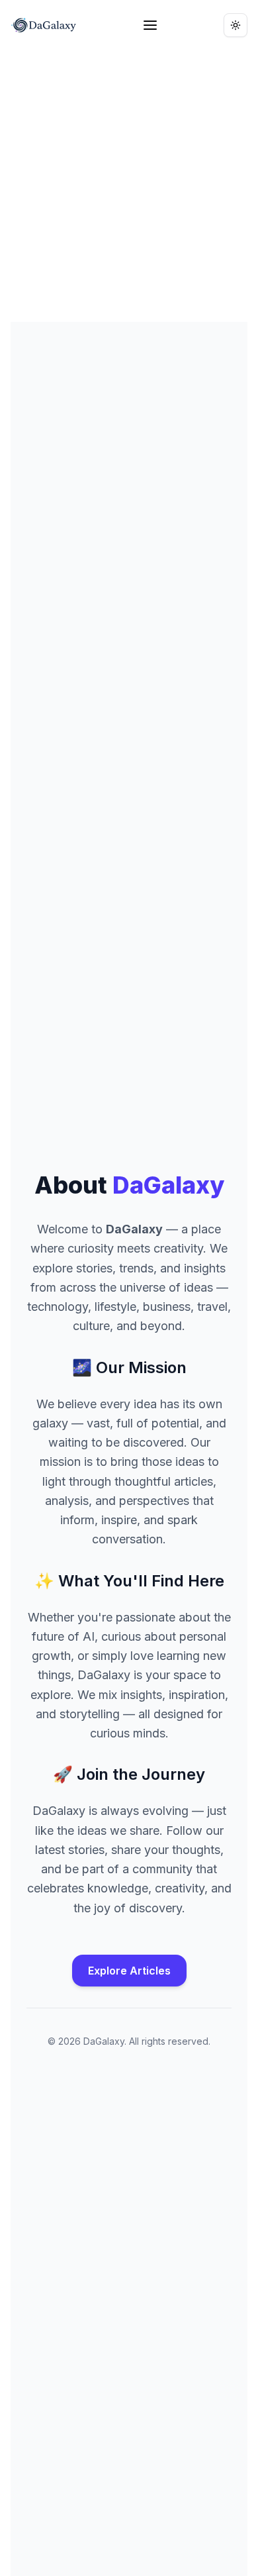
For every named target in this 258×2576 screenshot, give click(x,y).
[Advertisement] (129, 186)
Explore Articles (129, 1971)
